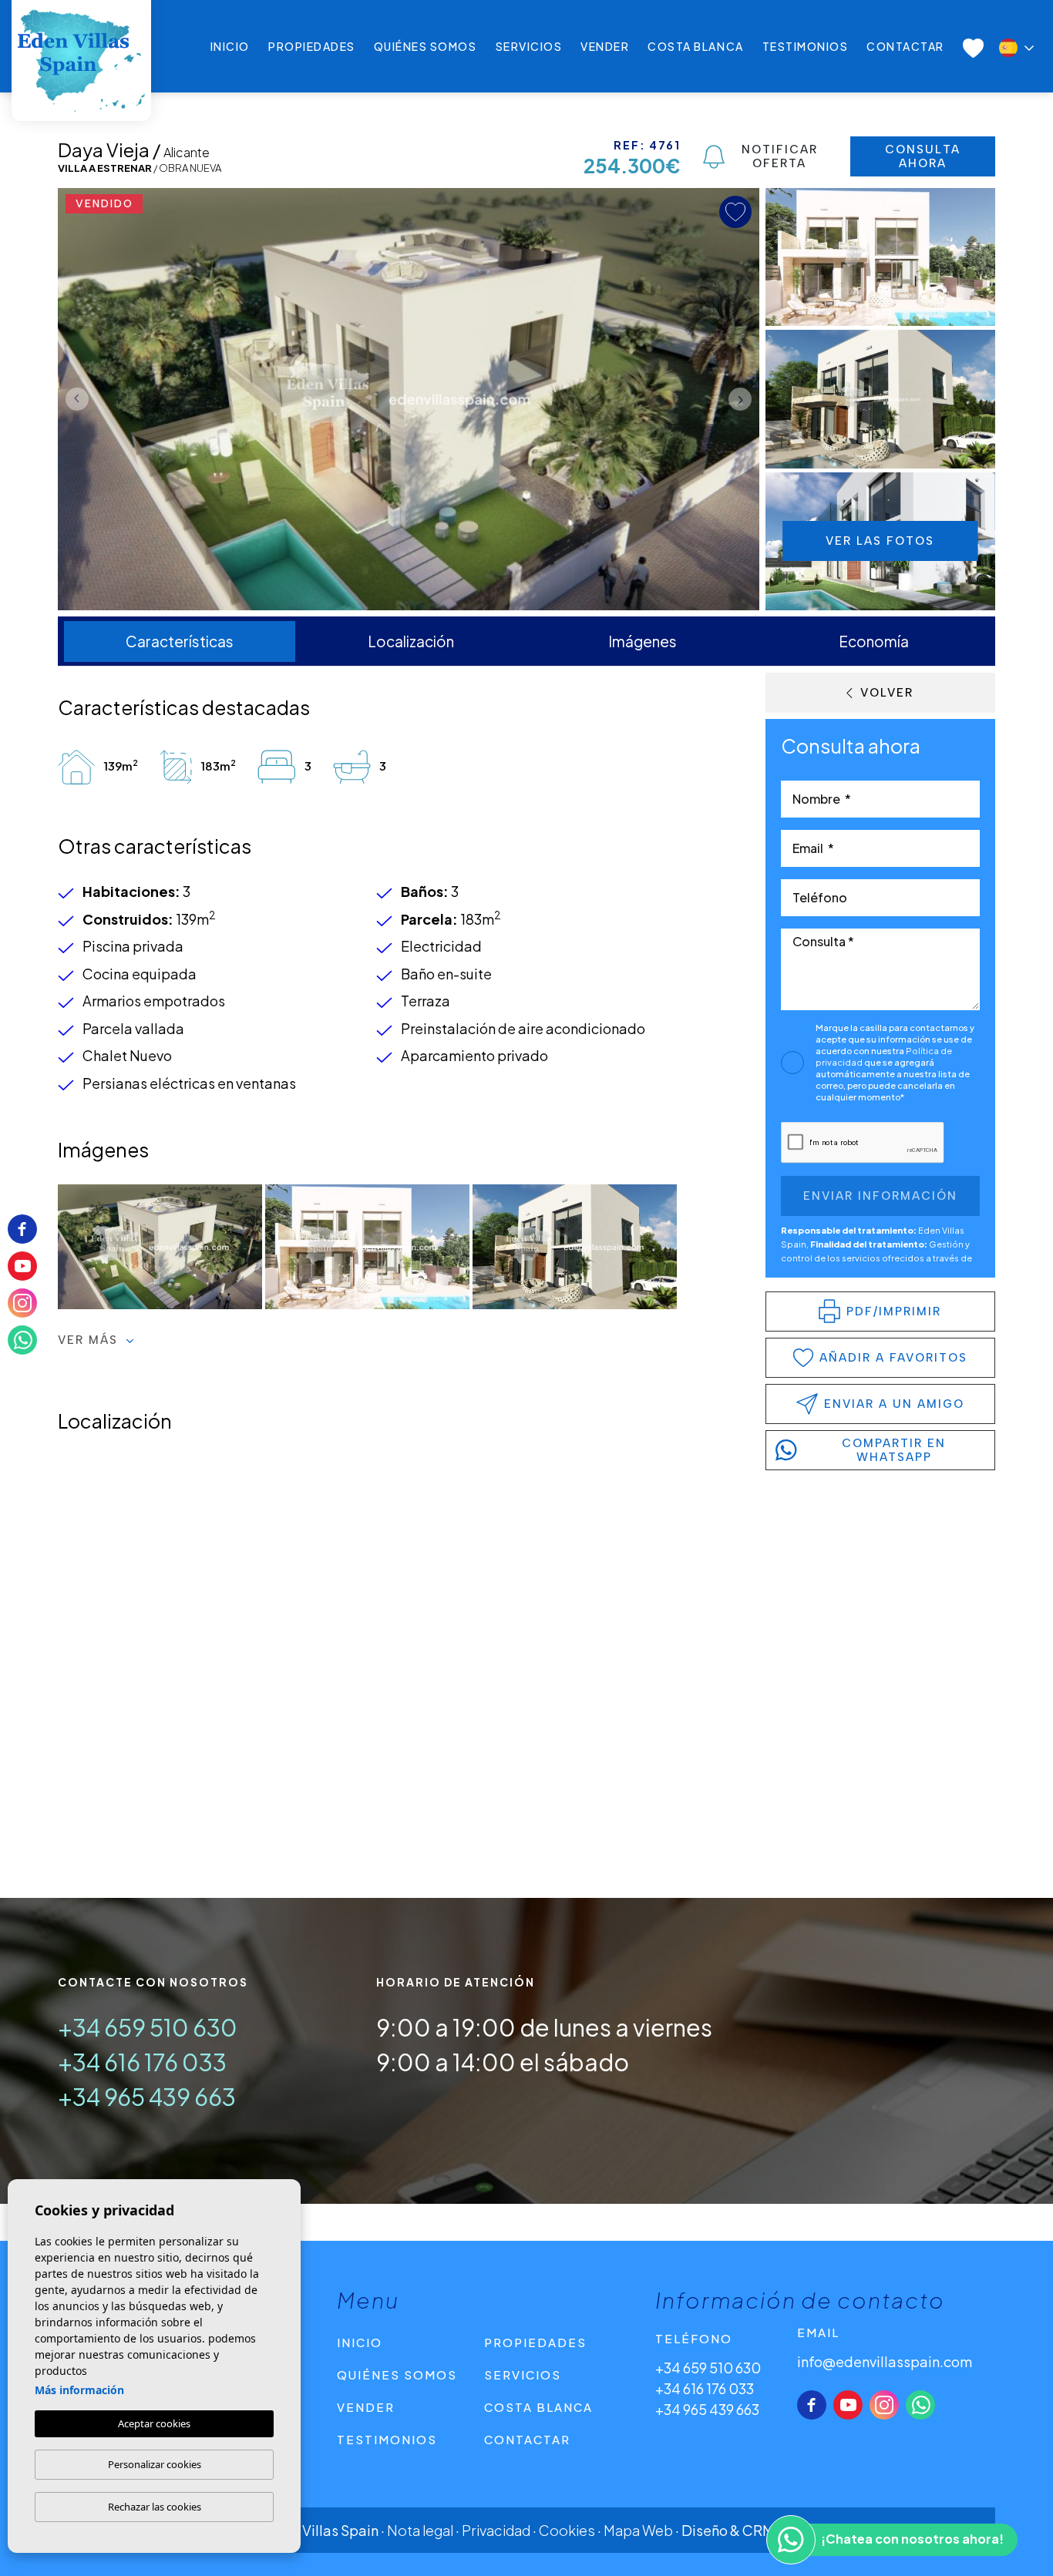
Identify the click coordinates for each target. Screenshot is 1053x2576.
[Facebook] (812, 2405)
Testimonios (806, 46)
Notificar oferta (780, 156)
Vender (605, 46)
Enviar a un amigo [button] (894, 1404)
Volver (887, 693)
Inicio (230, 46)
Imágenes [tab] (643, 641)
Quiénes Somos (426, 46)
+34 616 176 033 (142, 2062)
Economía (874, 641)
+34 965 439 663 (147, 2097)
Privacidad (496, 2530)
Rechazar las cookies (155, 2507)
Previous (73, 399)
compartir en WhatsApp (894, 1450)
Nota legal (420, 2530)
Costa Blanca (695, 46)
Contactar (905, 46)
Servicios (529, 46)
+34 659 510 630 (148, 2027)
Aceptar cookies (154, 2423)
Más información (79, 2390)
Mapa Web (638, 2530)
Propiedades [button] (312, 46)
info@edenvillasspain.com (885, 2361)
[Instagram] (884, 2405)
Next (744, 399)
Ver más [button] (90, 1340)
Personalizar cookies (155, 2464)
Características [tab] (180, 641)
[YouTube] (848, 2405)
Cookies (567, 2530)
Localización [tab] (411, 641)
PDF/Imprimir (894, 1312)
